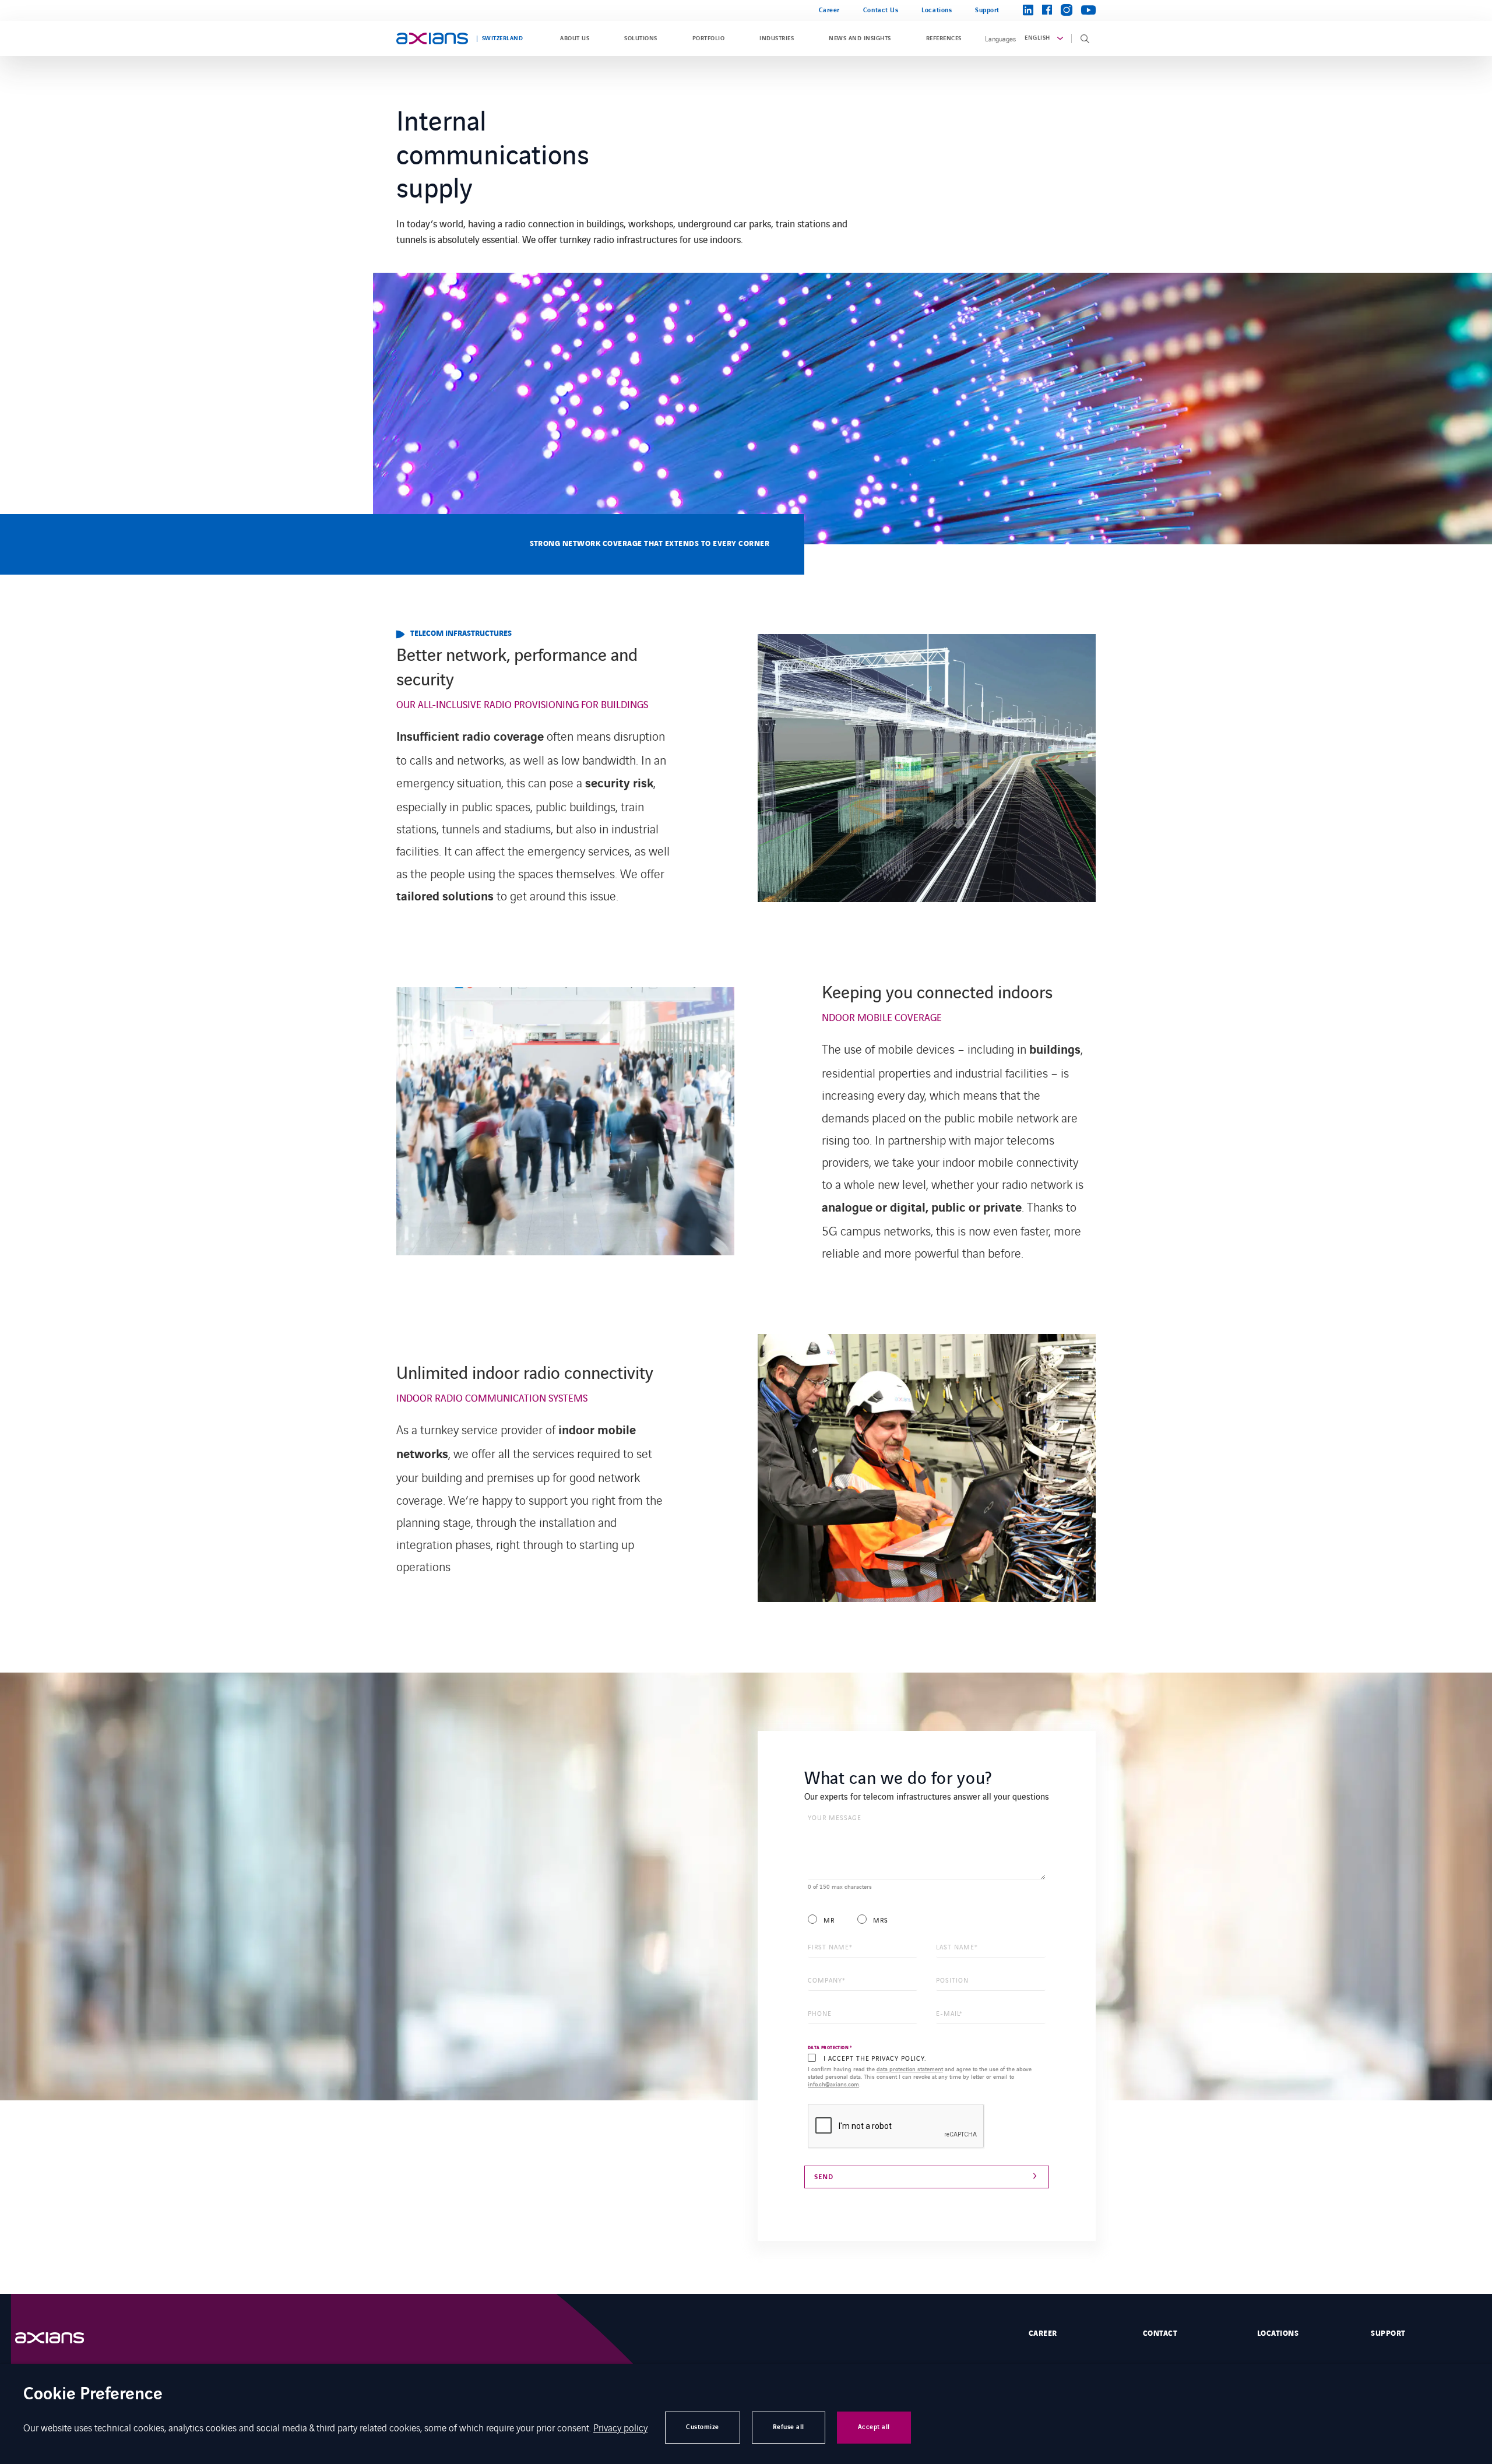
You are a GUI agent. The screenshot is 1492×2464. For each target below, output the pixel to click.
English (1037, 38)
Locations (937, 10)
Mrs (881, 1920)
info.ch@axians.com (833, 2084)
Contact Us (881, 10)
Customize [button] (703, 2427)
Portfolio (708, 38)
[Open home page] (432, 38)
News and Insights (860, 38)
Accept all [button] (874, 2427)
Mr (829, 1920)
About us (575, 38)
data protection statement (910, 2069)
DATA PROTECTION (830, 2048)
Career (829, 10)
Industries (777, 38)
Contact (1160, 2333)
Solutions (641, 38)
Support (987, 10)
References (944, 38)
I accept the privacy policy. (875, 2058)
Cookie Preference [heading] (93, 2395)
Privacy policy (620, 2427)
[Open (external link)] (61, 2338)
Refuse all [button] (789, 2427)
